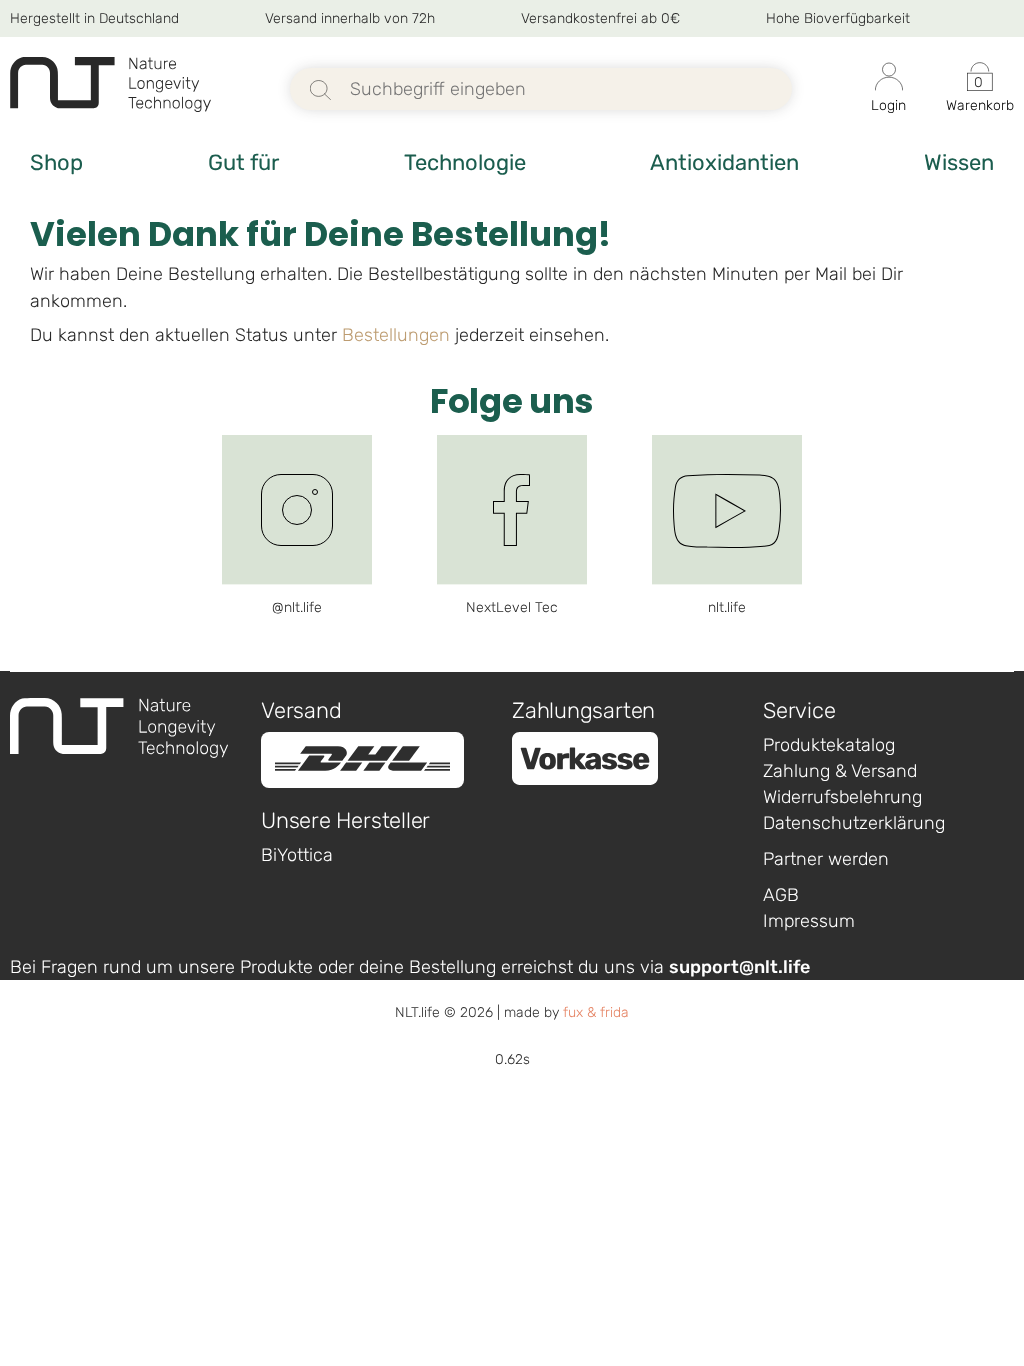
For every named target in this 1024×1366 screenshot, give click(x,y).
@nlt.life (297, 607)
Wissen (959, 162)
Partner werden (826, 859)
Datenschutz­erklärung (854, 823)
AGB (781, 895)
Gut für (243, 162)
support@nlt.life (739, 967)
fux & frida (596, 1012)
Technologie (465, 162)
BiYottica (297, 855)
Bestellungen (396, 335)
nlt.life (727, 607)
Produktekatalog (829, 745)
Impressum (809, 921)
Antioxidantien (724, 162)
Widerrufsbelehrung (842, 797)
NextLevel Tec (512, 607)
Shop (56, 162)
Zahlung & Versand (840, 771)
